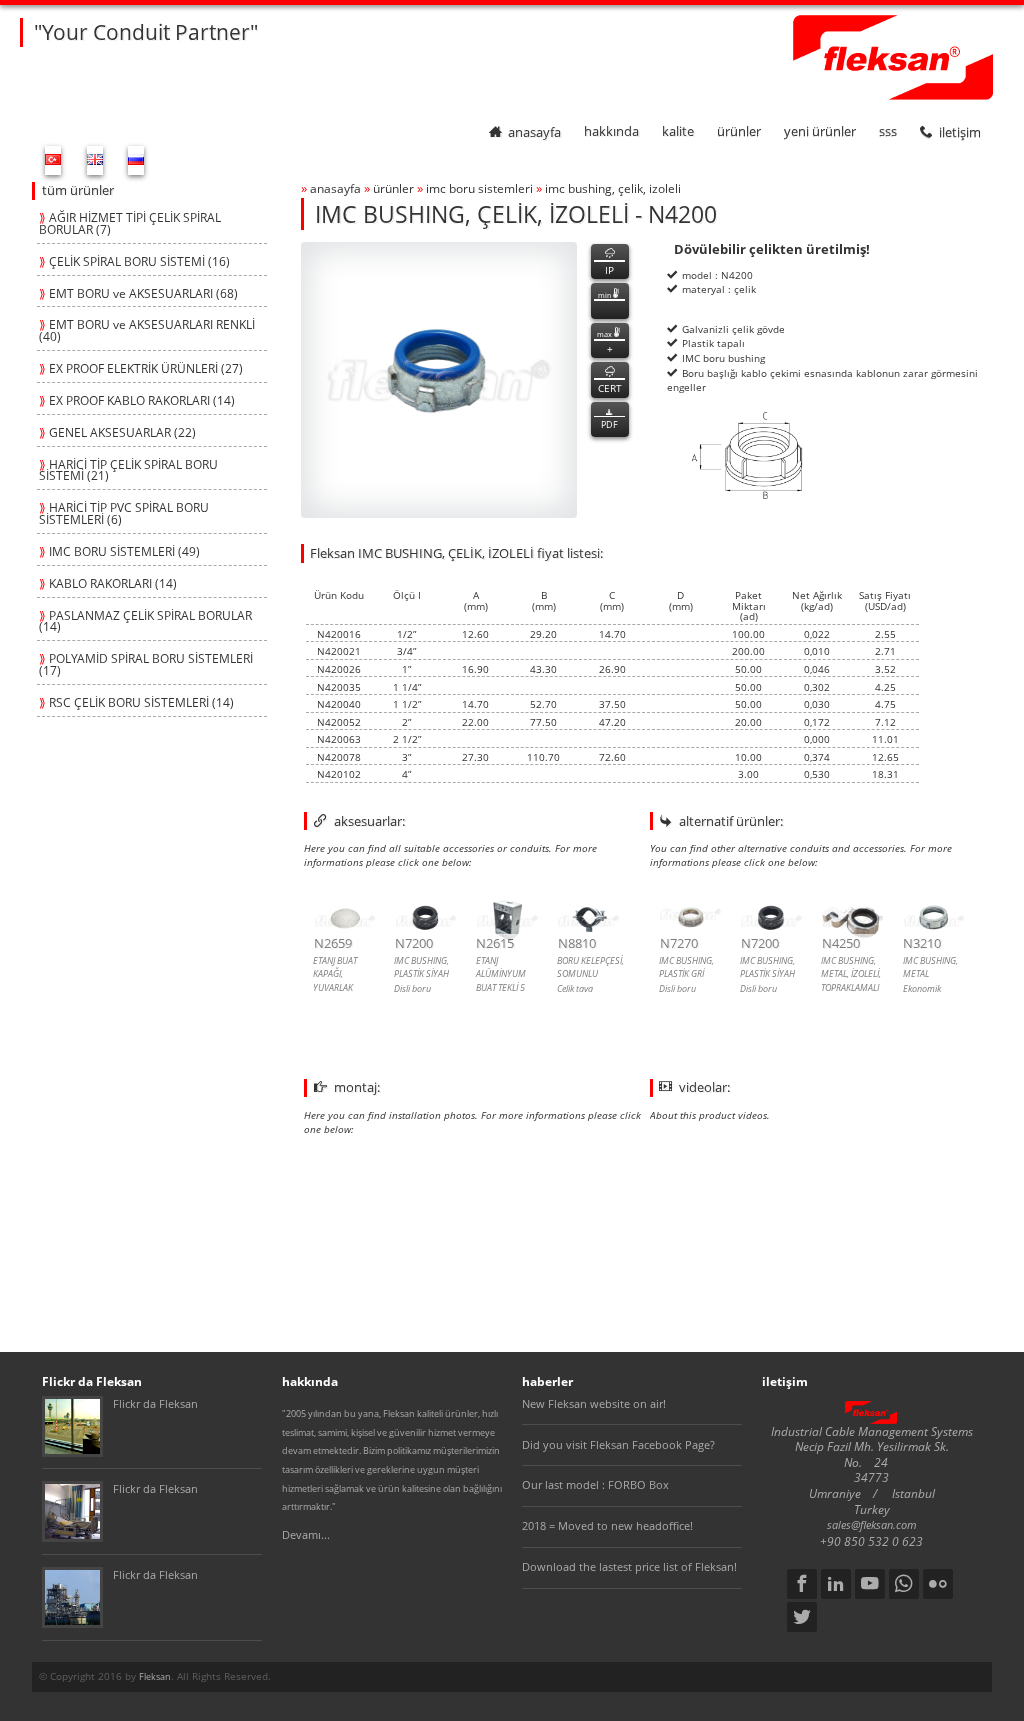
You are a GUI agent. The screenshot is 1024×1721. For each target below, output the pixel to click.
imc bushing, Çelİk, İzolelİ (613, 188)
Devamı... (306, 1535)
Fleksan (155, 1676)
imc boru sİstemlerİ (479, 188)
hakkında (611, 132)
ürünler (739, 132)
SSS (888, 132)
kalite (678, 132)
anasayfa (534, 132)
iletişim (960, 132)
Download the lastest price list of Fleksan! (629, 1567)
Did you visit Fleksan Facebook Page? (618, 1445)
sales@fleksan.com (872, 1525)
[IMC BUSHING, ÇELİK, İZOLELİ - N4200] (439, 380)
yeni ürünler (820, 132)
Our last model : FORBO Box (595, 1485)
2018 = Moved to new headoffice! (607, 1526)
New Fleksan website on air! (594, 1404)
